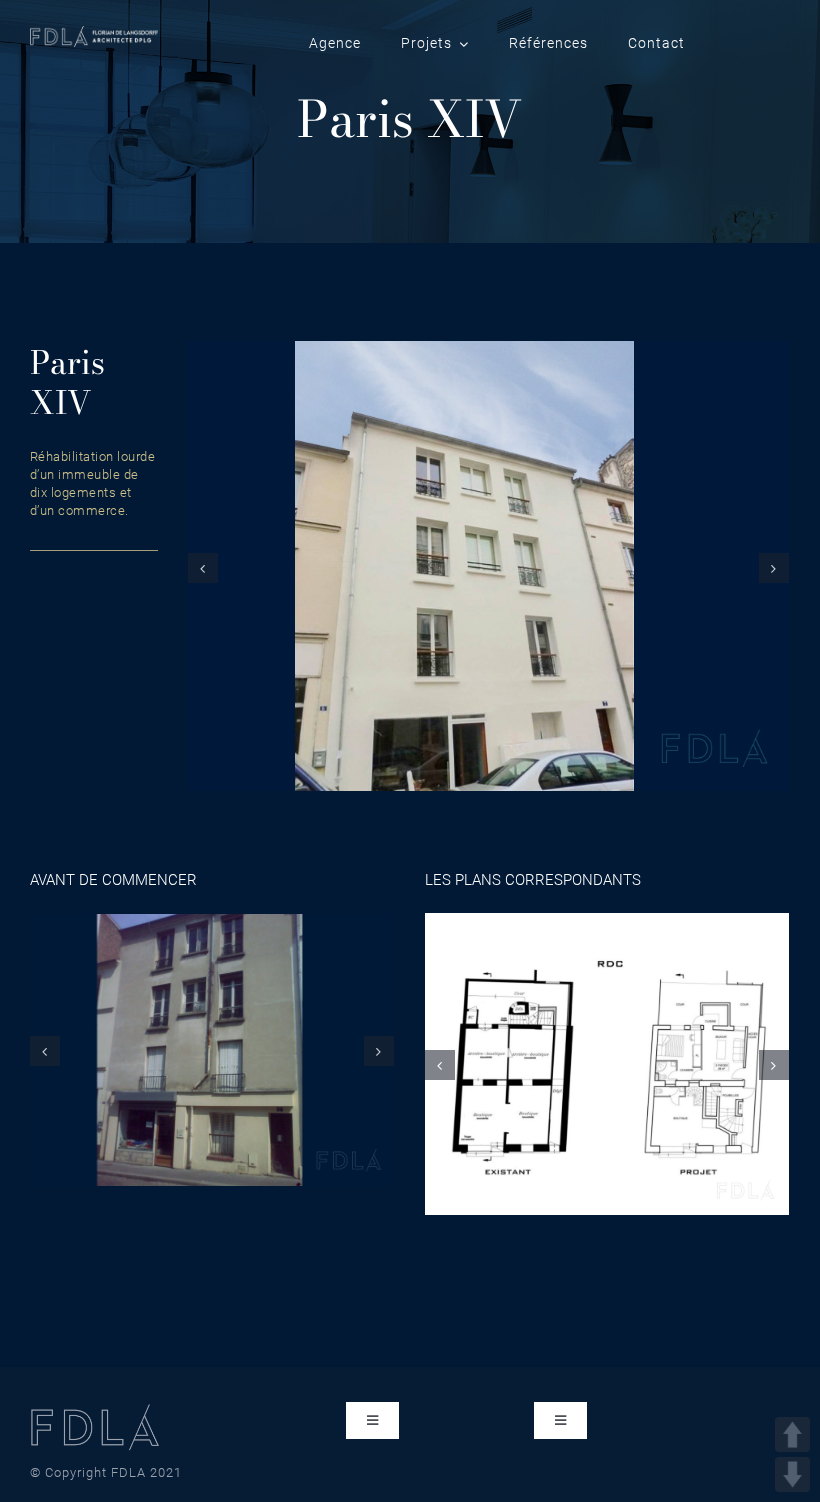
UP (792, 1434)
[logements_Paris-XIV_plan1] (607, 1063)
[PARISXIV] (488, 565)
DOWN (792, 1474)
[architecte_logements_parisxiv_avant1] (212, 1049)
